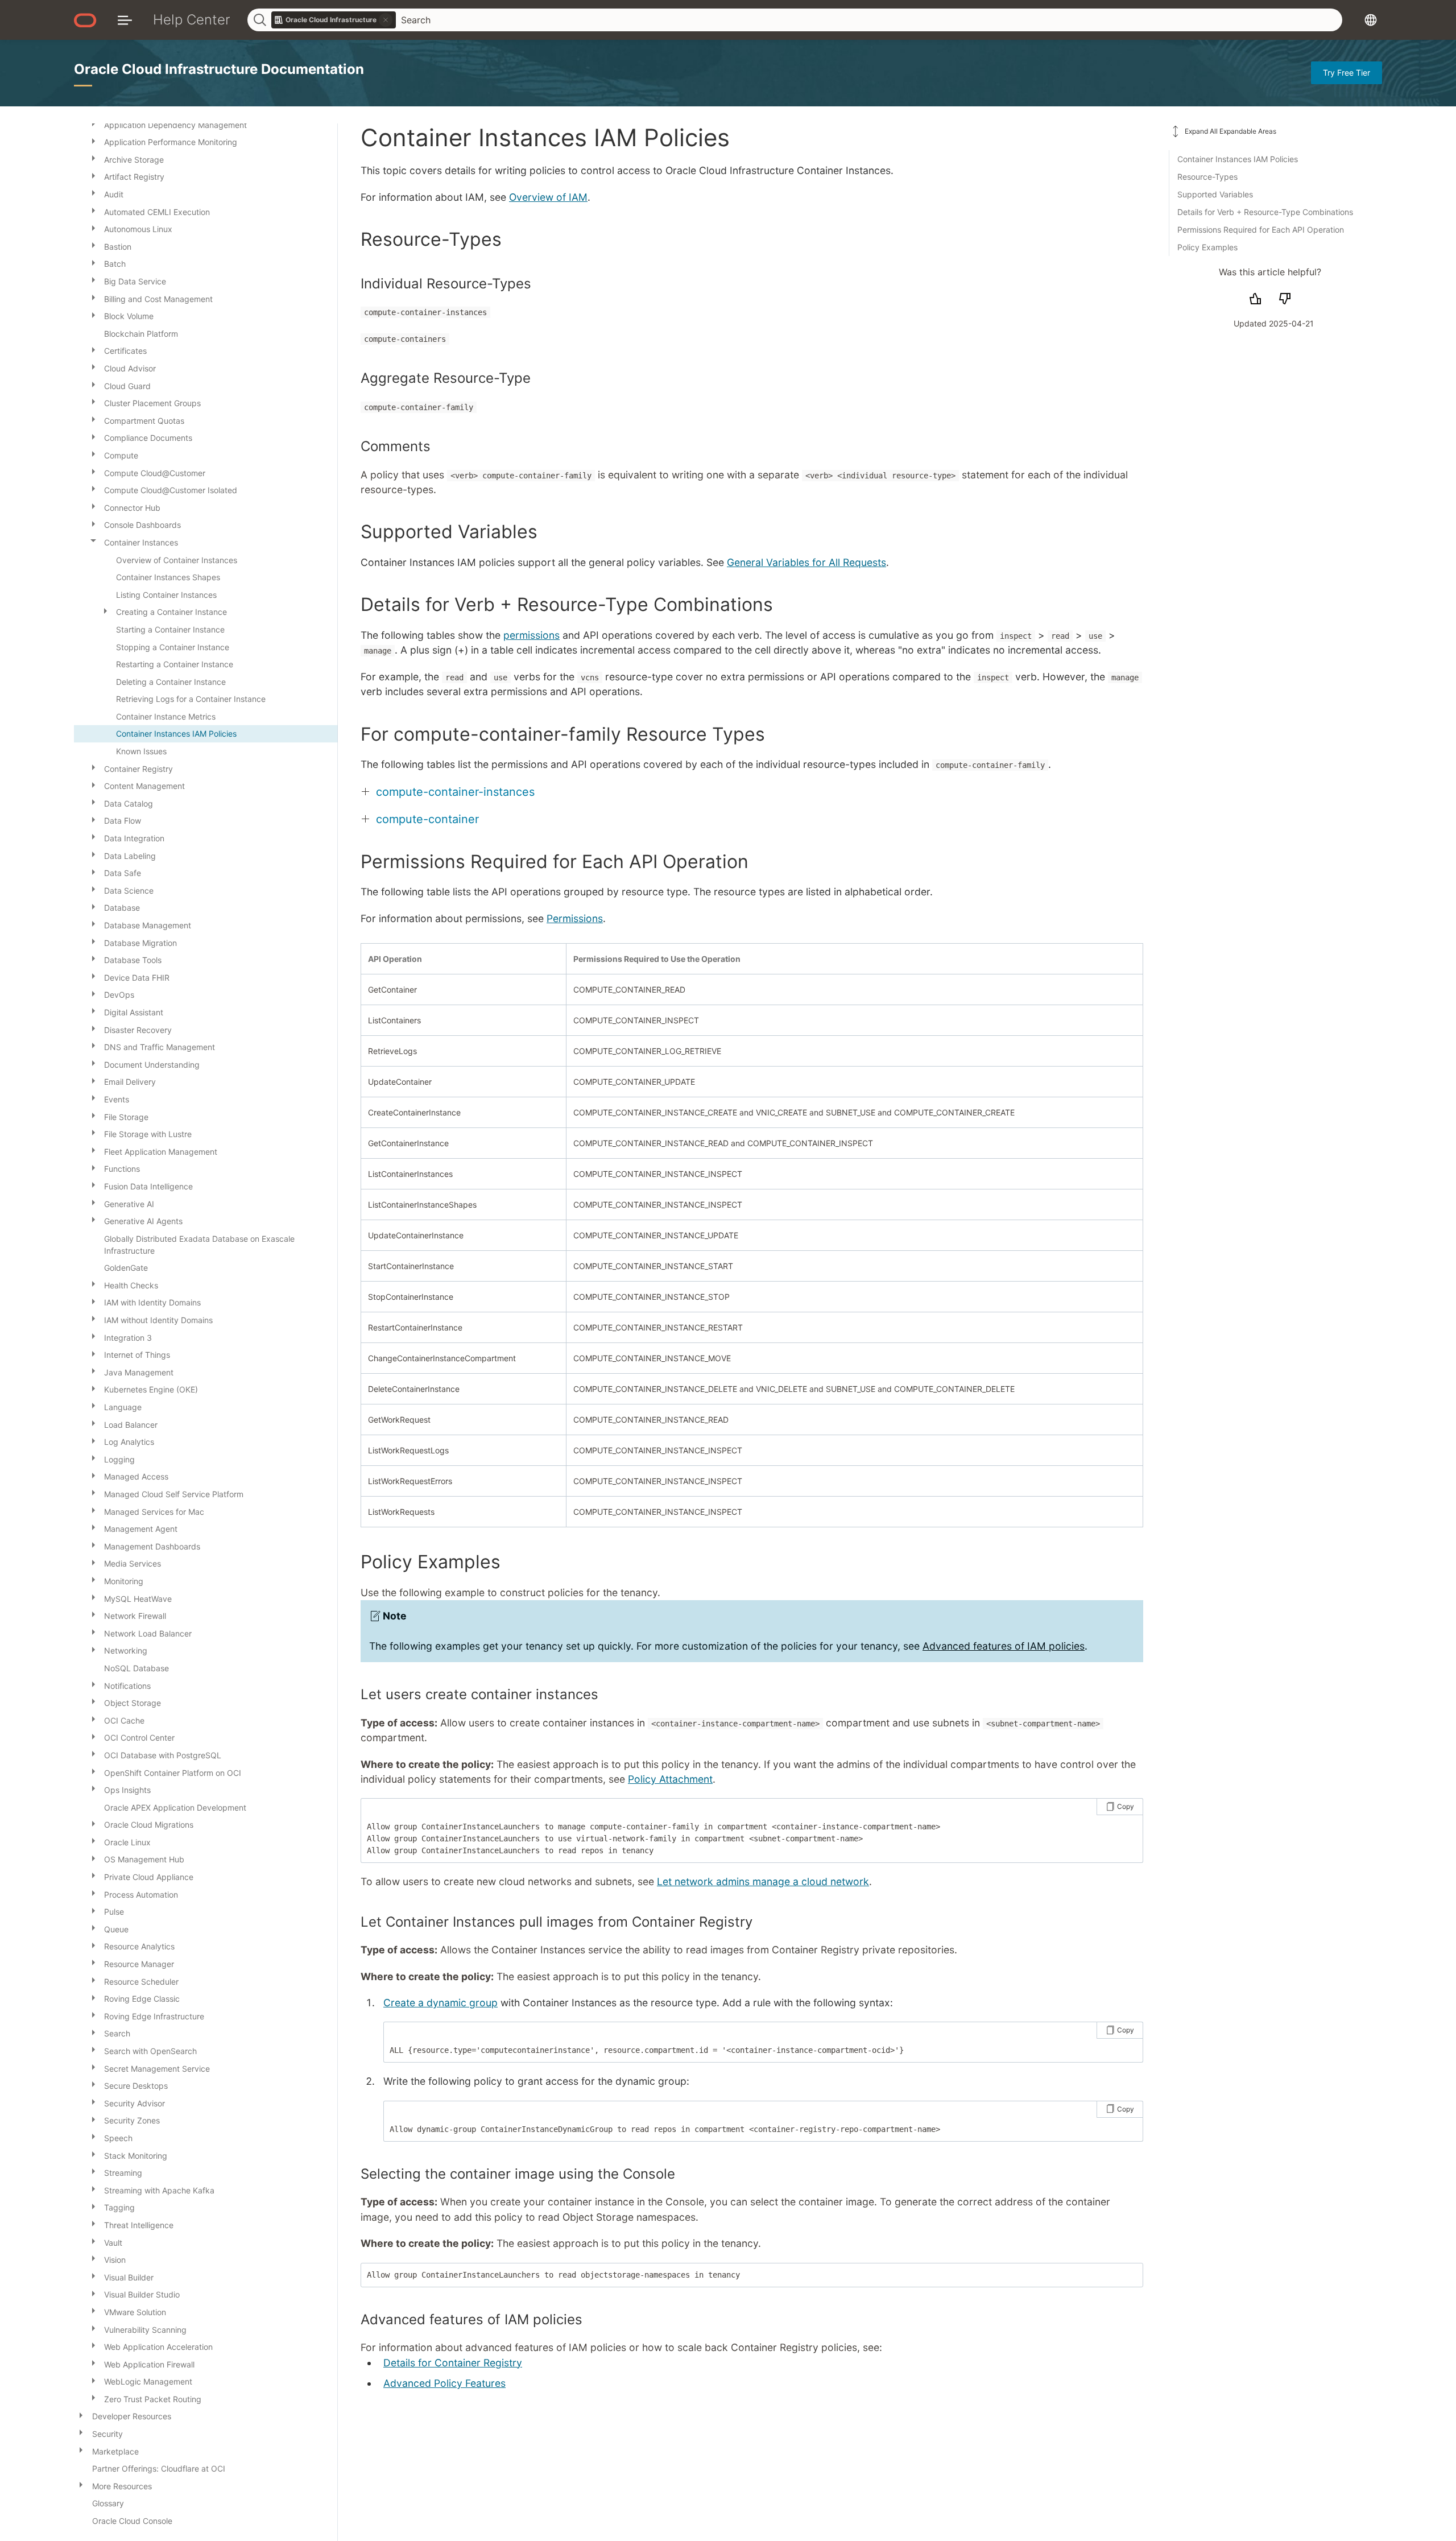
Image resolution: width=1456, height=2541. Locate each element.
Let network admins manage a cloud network (763, 1881)
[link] (334, 20)
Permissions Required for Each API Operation (1261, 230)
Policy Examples (1207, 247)
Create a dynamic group (440, 2003)
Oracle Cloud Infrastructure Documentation (219, 69)
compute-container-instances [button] (455, 792)
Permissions (575, 918)
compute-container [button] (427, 819)
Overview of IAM (548, 197)
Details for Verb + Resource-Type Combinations (1265, 212)
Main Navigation (125, 20)
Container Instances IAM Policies (1238, 159)
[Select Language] (1371, 20)
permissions (531, 635)
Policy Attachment (670, 1779)
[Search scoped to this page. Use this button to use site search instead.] (386, 20)
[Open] (93, 140)
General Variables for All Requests (806, 562)
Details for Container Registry (453, 2363)
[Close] (93, 540)
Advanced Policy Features (444, 2383)
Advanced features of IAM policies (1004, 1646)
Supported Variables (1215, 194)
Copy (1126, 1806)
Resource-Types (1207, 177)
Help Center (192, 20)
